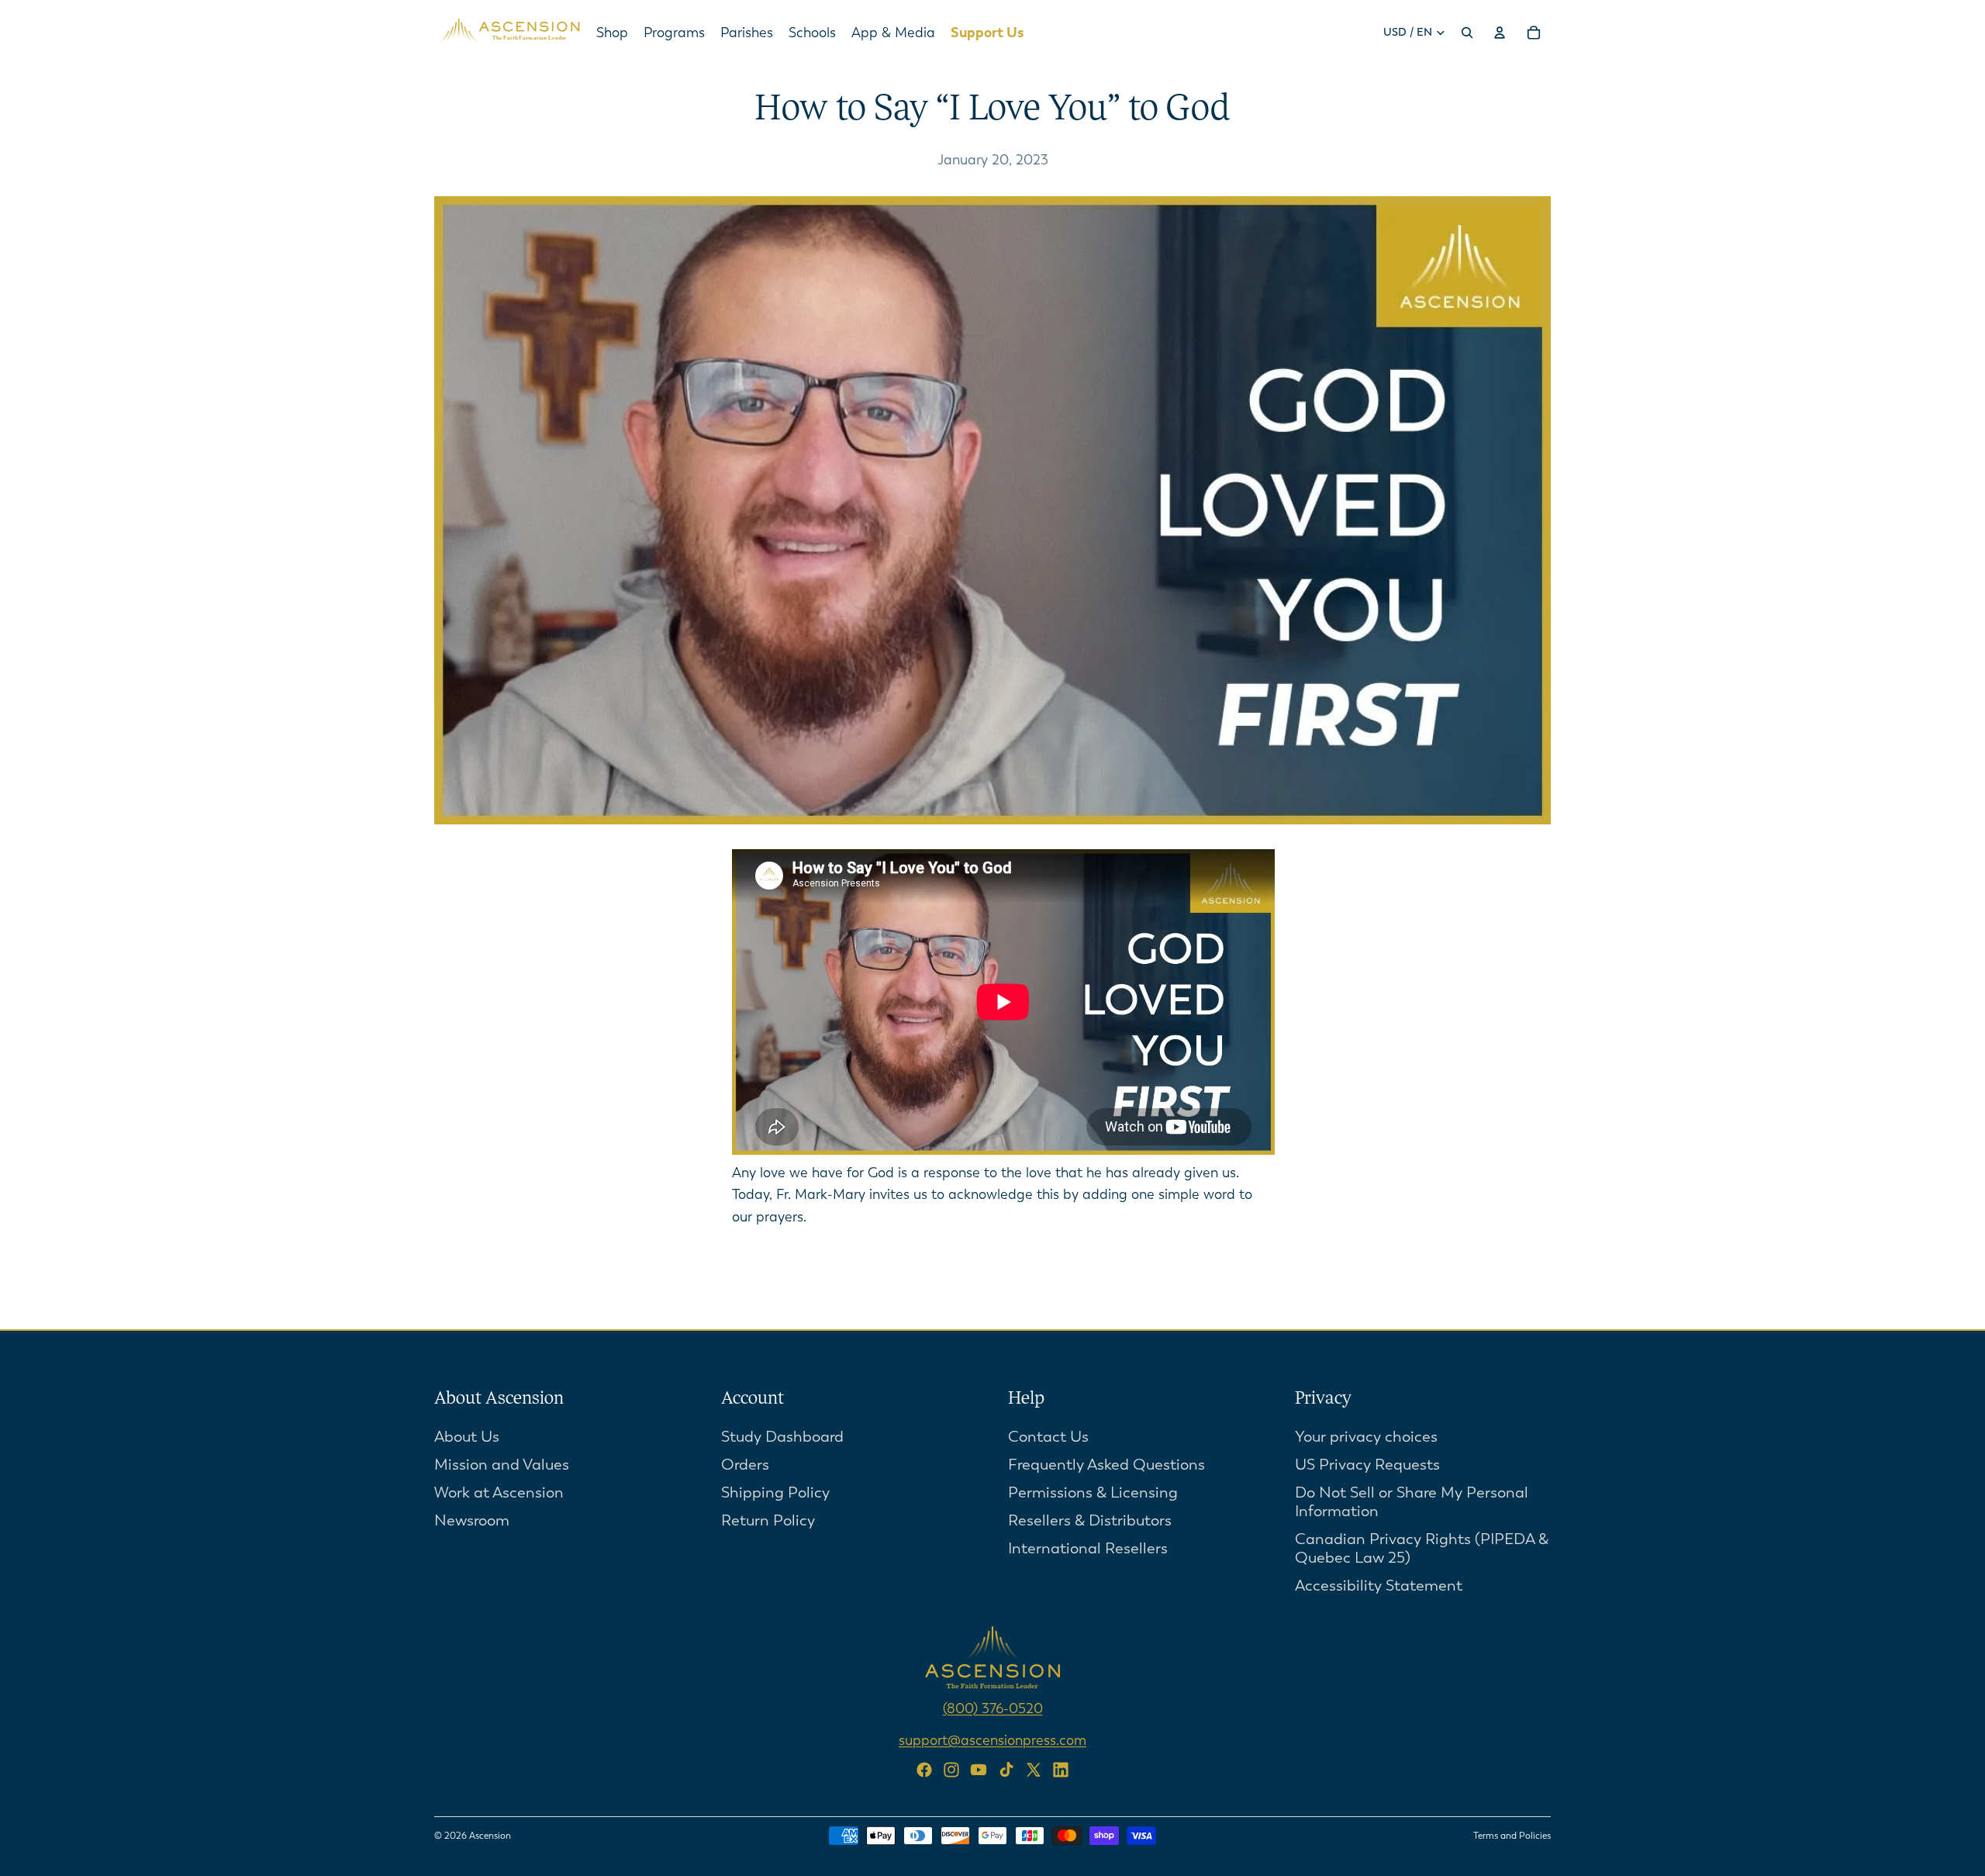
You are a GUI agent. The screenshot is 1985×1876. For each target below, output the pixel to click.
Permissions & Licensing (1093, 1493)
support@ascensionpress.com (992, 1740)
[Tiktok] (1006, 1770)
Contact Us (1048, 1437)
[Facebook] (924, 1770)
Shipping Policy (775, 1493)
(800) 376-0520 (993, 1708)
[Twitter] (1034, 1770)
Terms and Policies (1512, 1836)
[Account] (1500, 33)
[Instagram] (951, 1770)
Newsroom (472, 1520)
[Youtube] (979, 1770)
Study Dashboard (782, 1437)
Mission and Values (502, 1465)
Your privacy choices (1366, 1437)
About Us (467, 1437)
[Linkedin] (1061, 1770)
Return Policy (768, 1520)
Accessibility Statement (1379, 1586)
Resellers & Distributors (1090, 1520)
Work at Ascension (499, 1493)
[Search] (1467, 33)
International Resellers (1088, 1548)
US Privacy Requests (1367, 1465)
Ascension (490, 1836)
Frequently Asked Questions (1106, 1465)
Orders (745, 1465)
